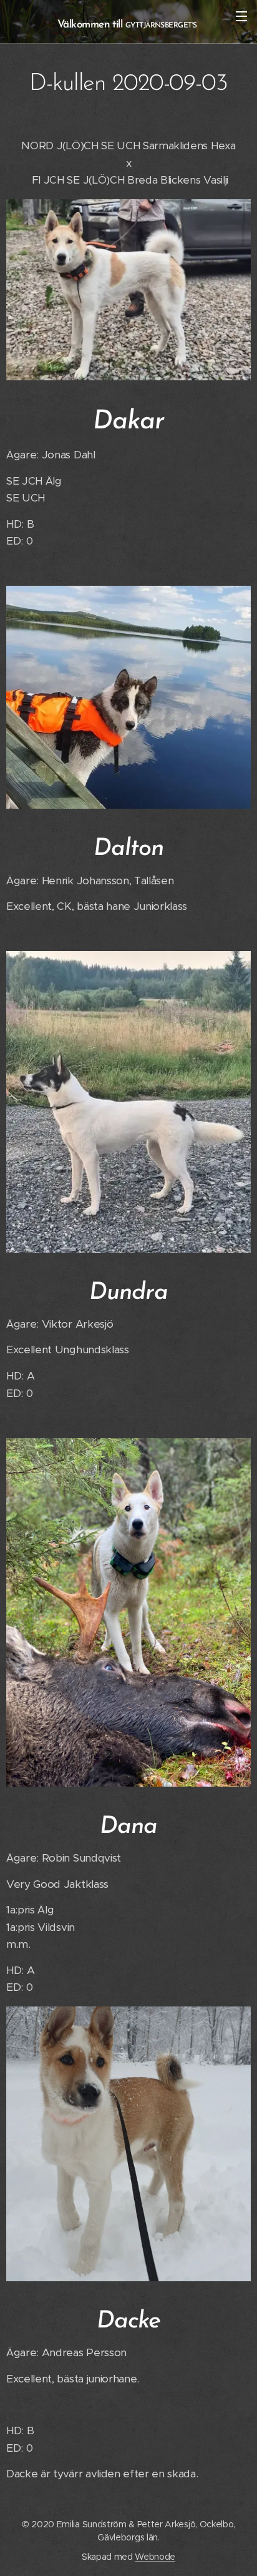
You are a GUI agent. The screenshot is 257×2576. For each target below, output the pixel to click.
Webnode (155, 2557)
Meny (241, 16)
